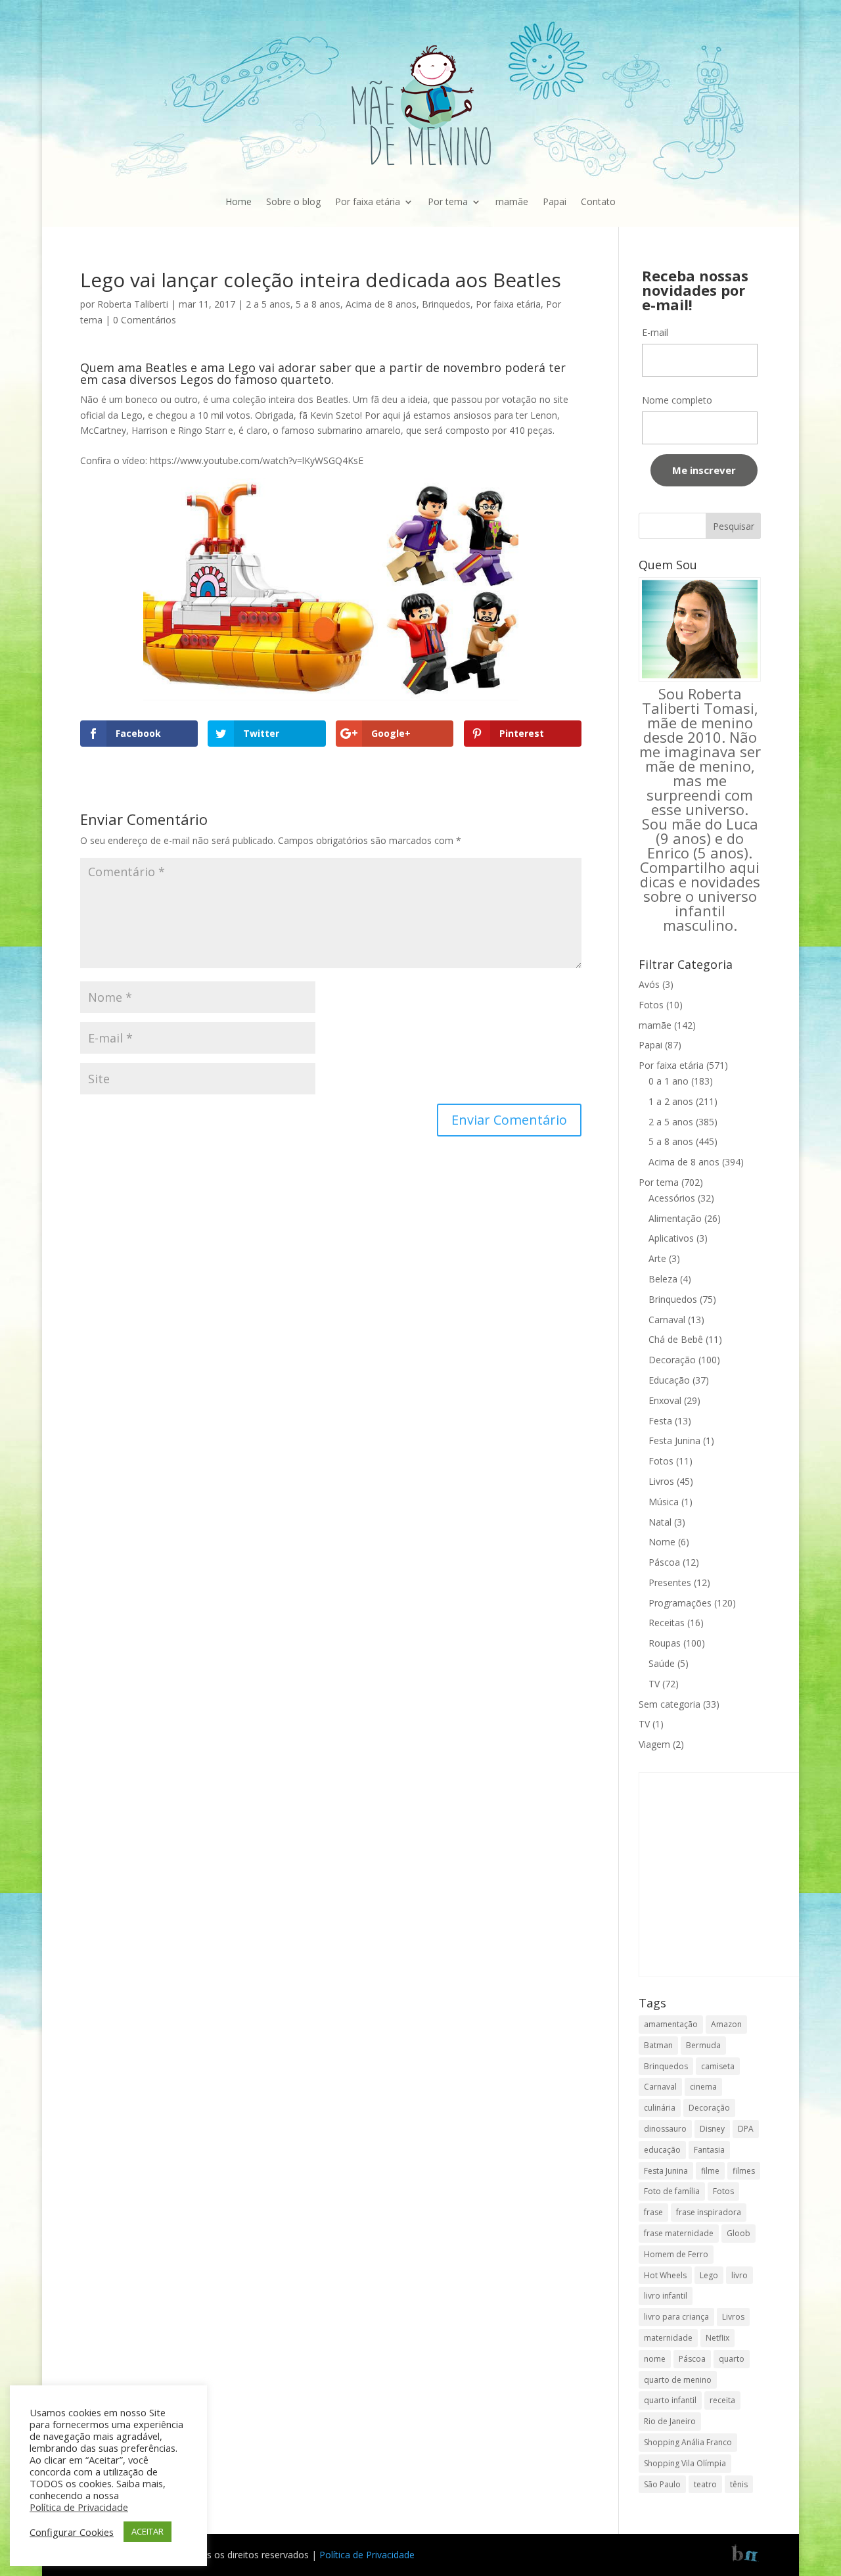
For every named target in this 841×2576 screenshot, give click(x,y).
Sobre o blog (293, 201)
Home (239, 201)
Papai (555, 201)
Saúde (662, 1663)
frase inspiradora (709, 2212)
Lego (709, 2275)
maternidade (668, 2338)
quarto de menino (678, 2380)
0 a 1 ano (669, 1081)
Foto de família (672, 2191)
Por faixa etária (368, 201)
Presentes (670, 1582)
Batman (658, 2045)
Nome (662, 1542)
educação (662, 2150)
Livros (661, 1481)
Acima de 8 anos (381, 304)
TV (654, 1684)
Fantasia (709, 2150)
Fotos (651, 1005)
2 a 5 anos (268, 304)
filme (710, 2171)
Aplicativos (671, 1238)
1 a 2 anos (671, 1101)
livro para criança (676, 2317)
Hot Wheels (665, 2275)
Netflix (717, 2338)
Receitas (667, 1623)
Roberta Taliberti (133, 304)
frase (653, 2212)
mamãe (512, 201)
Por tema (448, 201)
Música (664, 1502)
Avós (649, 984)
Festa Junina (674, 1440)
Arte (657, 1258)
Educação (669, 1380)
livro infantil (666, 2296)
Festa (660, 1421)
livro (739, 2275)
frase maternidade (679, 2233)
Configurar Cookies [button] (72, 2532)
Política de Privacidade (367, 2555)
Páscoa (664, 1562)
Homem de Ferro (676, 2254)
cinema (703, 2087)
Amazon (726, 2024)
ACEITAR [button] (148, 2531)
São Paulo (662, 2484)
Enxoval (665, 1400)
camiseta (718, 2066)
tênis (739, 2484)
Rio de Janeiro (670, 2421)
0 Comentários (145, 320)
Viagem (654, 1744)
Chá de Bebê (676, 1339)
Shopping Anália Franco (688, 2442)
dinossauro (665, 2129)
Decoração (672, 1360)
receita (722, 2400)
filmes (744, 2171)
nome (655, 2359)
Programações (680, 1603)
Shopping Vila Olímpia (685, 2463)
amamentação (671, 2024)
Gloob (739, 2233)
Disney (712, 2129)
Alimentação (675, 1218)
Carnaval (667, 1320)
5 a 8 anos (318, 304)
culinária (660, 2108)
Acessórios (672, 1198)
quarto (732, 2359)
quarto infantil (670, 2400)
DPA (746, 2129)
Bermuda (703, 2045)
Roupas (665, 1643)
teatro (705, 2484)
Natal (660, 1522)
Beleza (663, 1279)
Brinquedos (446, 304)
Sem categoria (670, 1704)
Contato (598, 201)
